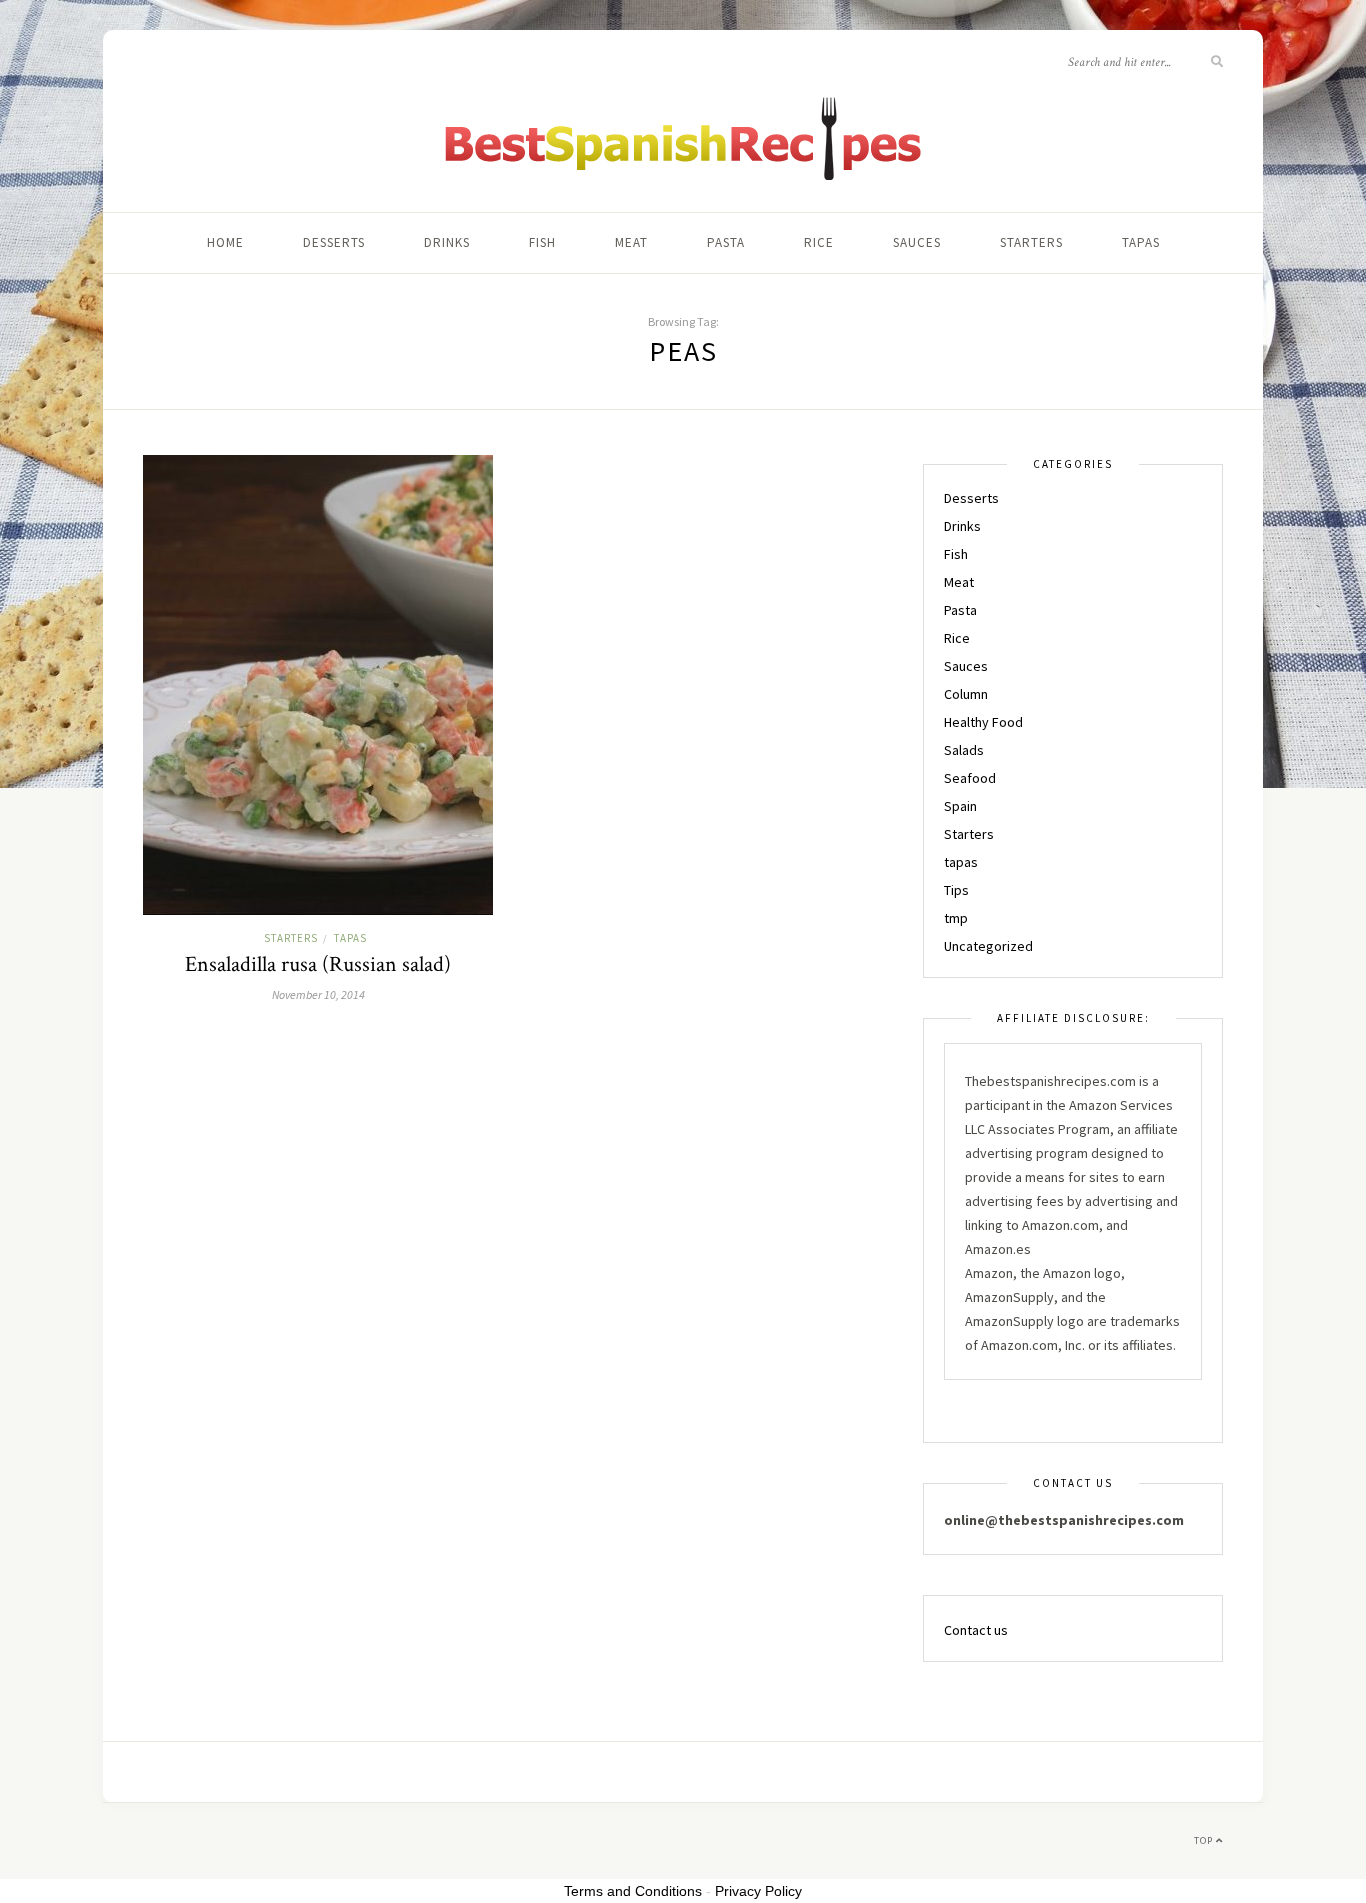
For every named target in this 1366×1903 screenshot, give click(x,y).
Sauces (917, 242)
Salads (964, 750)
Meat (631, 242)
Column (966, 694)
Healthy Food (983, 722)
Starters (1031, 242)
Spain (960, 806)
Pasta (726, 242)
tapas (1141, 242)
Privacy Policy (758, 1891)
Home (225, 242)
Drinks (447, 242)
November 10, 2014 (318, 994)
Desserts (334, 242)
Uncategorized (988, 946)
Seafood (970, 778)
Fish (542, 242)
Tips (956, 890)
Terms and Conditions (633, 1891)
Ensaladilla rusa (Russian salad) (318, 964)
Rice (819, 242)
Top (1205, 1840)
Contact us (976, 1630)
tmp (956, 918)
